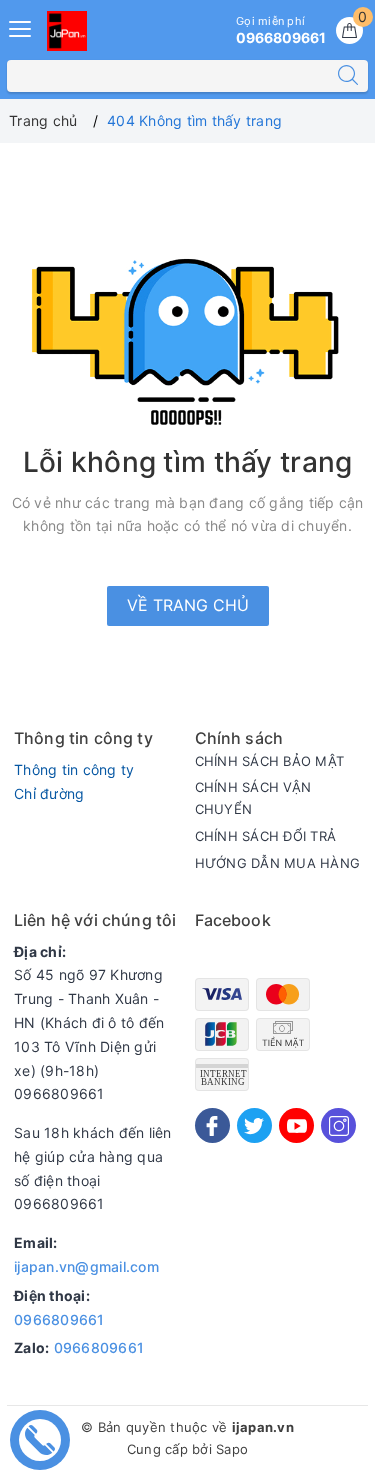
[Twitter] (254, 1125)
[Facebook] (212, 1125)
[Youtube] (296, 1125)
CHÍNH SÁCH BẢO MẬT (270, 761)
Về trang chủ (188, 605)
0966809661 (59, 1319)
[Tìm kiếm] (348, 76)
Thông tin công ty (74, 769)
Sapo (232, 1449)
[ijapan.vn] (67, 31)
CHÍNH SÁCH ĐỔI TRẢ (266, 836)
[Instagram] (338, 1125)
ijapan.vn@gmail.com (86, 1266)
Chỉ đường (49, 793)
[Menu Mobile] (21, 26)
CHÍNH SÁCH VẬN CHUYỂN (253, 798)
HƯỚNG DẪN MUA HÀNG (278, 863)
